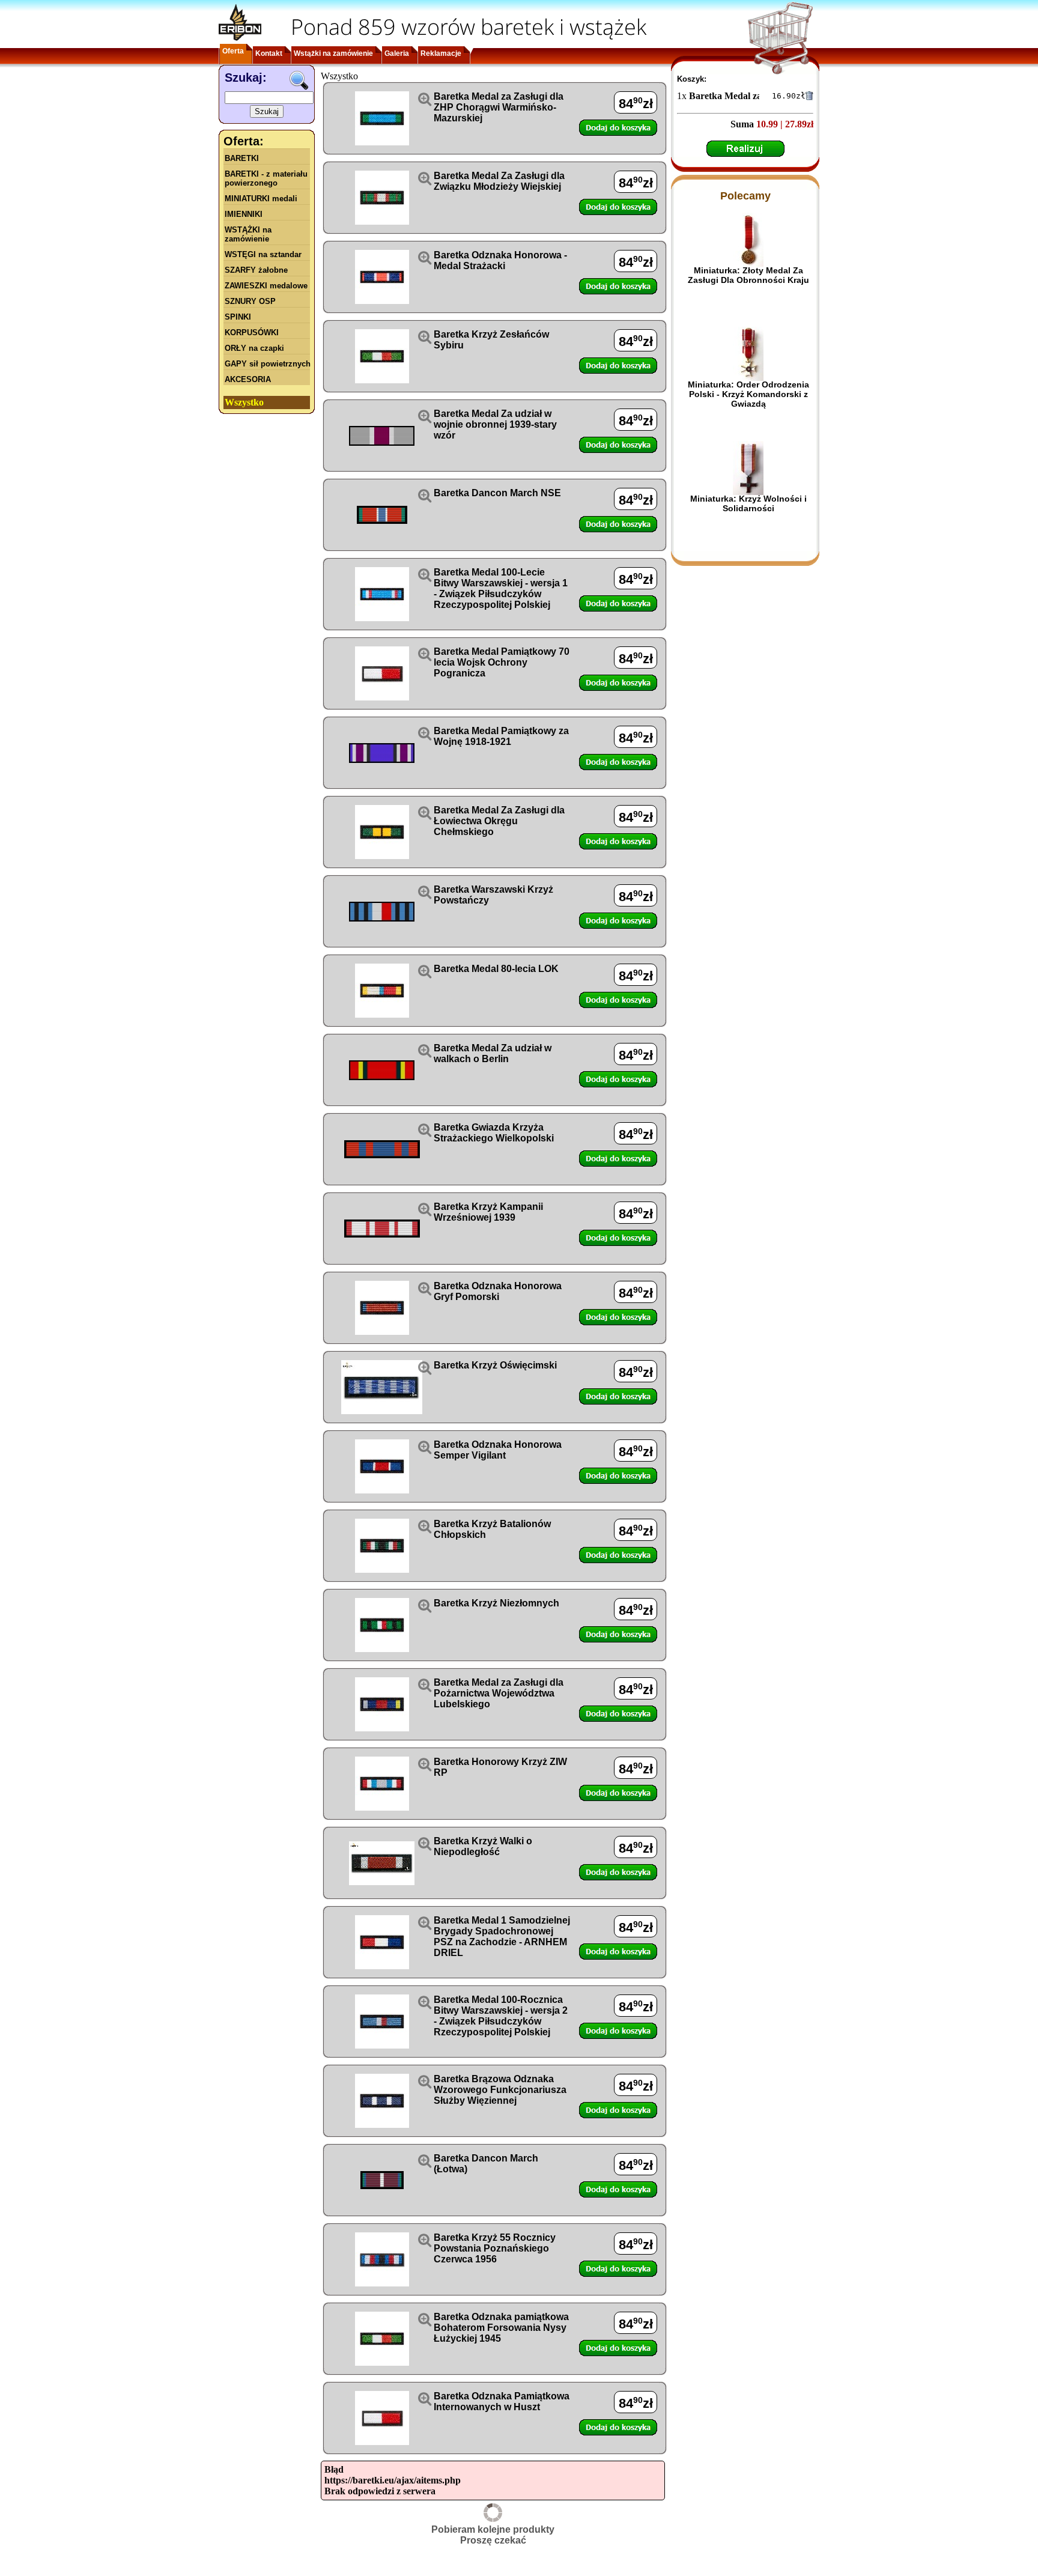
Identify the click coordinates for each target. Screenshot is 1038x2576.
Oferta (233, 51)
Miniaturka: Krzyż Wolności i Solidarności (748, 503)
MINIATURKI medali (261, 199)
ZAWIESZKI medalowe (266, 286)
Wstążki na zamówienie (333, 53)
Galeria (397, 53)
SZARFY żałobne (256, 270)
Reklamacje (441, 53)
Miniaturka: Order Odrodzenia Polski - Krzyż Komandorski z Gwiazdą (748, 394)
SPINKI (238, 317)
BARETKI (242, 158)
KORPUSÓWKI (252, 333)
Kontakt (269, 53)
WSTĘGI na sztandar (263, 254)
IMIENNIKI (244, 214)
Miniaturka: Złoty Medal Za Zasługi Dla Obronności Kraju (748, 275)
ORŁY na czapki (254, 348)
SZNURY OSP (250, 301)
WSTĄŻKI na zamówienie (248, 234)
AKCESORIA (248, 379)
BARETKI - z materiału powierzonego (266, 178)
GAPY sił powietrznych (268, 364)
